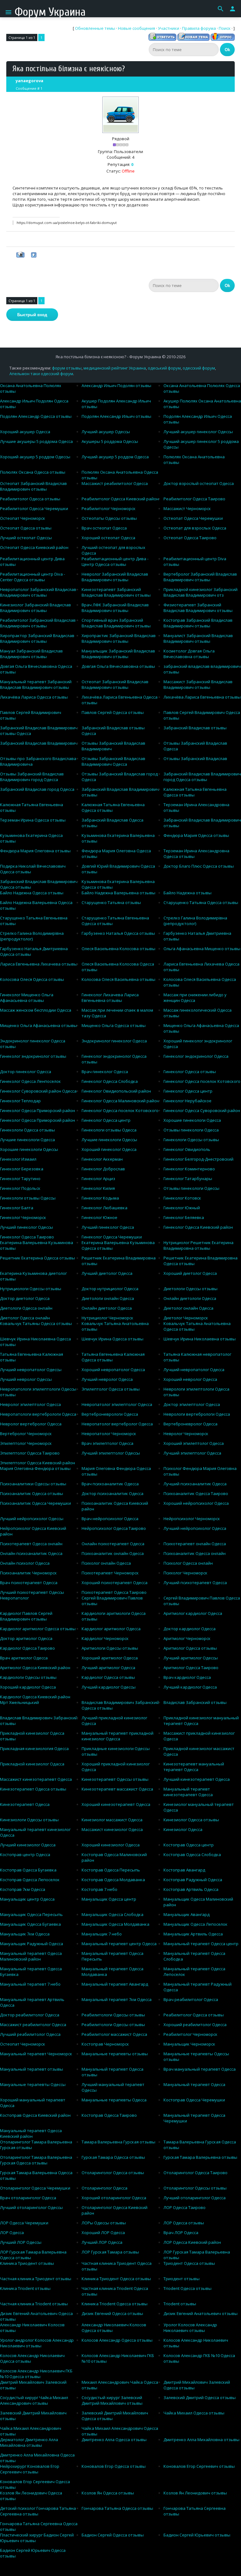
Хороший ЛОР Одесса (103, 2233)
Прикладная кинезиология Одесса (34, 1748)
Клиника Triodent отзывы (25, 2288)
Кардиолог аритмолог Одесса (111, 1629)
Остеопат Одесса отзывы (26, 528)
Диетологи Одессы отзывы (190, 1289)
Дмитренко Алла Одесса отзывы (114, 2440)
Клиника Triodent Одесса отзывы (115, 2304)
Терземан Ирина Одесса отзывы (33, 820)
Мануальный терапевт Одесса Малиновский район (31, 1956)
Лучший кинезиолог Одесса (28, 1845)
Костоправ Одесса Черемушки (194, 2100)
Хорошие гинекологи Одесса (192, 1120)
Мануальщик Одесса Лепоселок (195, 1924)
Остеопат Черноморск (23, 518)
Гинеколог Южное (99, 1217)
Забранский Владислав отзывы (195, 728)
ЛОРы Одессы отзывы (104, 2223)
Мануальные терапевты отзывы (115, 2054)
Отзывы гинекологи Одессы (191, 1188)
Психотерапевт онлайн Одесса (195, 1544)
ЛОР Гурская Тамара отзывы (110, 2252)
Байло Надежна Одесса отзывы (32, 893)
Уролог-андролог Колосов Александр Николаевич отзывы (37, 2343)
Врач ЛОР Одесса (181, 2233)
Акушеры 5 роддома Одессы (110, 441)
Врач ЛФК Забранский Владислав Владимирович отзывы (115, 608)
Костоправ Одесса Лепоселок (30, 1880)
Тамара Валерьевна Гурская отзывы (118, 2142)
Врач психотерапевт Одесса (29, 1583)
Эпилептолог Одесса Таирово (30, 1453)
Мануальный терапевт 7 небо (30, 1984)
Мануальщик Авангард (187, 1914)
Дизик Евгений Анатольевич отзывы (201, 2313)
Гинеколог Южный (182, 1208)
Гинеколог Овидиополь (187, 1149)
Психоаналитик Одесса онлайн (195, 1553)
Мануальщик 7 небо (102, 1934)
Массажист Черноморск (187, 508)
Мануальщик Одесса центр (109, 1899)
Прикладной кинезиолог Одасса (32, 1764)
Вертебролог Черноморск (26, 1434)
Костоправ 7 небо (99, 1889)
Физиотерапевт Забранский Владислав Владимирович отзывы (198, 608)
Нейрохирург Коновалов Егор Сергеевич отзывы (30, 2469)
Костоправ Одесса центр (189, 1845)
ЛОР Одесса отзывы (184, 2223)
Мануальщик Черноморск (189, 2044)
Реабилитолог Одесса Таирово (194, 499)
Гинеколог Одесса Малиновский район (120, 1101)
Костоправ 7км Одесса (23, 1889)
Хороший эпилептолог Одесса (194, 1443)
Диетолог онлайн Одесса (188, 1308)
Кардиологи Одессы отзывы (28, 1677)
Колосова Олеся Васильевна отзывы (118, 979)
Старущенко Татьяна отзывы (111, 902)
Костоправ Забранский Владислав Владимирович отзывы (198, 623)
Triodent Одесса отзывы (187, 2288)
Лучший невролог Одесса (107, 1379)
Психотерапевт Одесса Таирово (114, 1592)
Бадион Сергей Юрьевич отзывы (197, 2535)
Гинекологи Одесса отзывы (27, 1130)
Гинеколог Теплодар (20, 1101)
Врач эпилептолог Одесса (107, 1443)
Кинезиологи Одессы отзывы (29, 1820)
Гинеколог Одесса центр (188, 1091)
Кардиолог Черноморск (105, 1638)
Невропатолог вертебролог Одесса (117, 1424)
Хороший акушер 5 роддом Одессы (35, 457)
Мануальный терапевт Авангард (115, 1984)
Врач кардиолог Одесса (187, 1677)
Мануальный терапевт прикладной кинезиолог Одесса (118, 1736)
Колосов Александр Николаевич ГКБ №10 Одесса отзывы (36, 2374)
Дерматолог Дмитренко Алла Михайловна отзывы (29, 2442)
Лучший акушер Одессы (106, 432)
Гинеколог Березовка (22, 1169)
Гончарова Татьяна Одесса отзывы (117, 2508)
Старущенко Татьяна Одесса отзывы (201, 902)
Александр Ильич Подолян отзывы (116, 386)
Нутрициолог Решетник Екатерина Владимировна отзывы (198, 1245)
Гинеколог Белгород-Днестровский (198, 1159)
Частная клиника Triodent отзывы (34, 2304)
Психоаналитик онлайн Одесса (113, 1553)
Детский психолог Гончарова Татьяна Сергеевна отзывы (38, 2511)
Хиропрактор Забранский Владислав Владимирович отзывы (37, 638)
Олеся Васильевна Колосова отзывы (118, 949)
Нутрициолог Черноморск (107, 1318)
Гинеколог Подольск (20, 1188)
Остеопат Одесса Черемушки (193, 518)
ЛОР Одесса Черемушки (24, 2223)
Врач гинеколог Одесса (105, 1072)
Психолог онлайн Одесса (106, 1563)
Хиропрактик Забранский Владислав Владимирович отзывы (119, 638)
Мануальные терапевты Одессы (33, 2084)
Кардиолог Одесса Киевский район (35, 1697)
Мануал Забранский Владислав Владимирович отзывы (31, 654)
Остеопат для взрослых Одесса (195, 528)
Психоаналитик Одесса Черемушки (35, 1503)
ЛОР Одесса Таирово (185, 2207)
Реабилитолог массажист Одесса (114, 2034)
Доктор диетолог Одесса (25, 1298)
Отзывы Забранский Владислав (195, 758)
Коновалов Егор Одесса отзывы (114, 2466)
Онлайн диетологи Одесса (190, 1298)
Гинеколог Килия (98, 1188)
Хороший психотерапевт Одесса (115, 1583)
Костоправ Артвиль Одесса (191, 1889)
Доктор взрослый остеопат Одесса (199, 483)
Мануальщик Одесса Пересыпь (31, 1914)
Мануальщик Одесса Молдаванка (115, 1924)
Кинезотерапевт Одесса (25, 1804)
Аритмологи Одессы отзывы (110, 1648)
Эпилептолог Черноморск (26, 1443)
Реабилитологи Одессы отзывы (113, 2015)
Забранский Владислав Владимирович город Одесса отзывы (202, 777)
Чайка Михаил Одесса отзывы (194, 2413)
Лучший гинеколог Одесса (108, 1227)
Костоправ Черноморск (105, 2044)
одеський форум (164, 368)
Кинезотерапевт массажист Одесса (117, 1789)
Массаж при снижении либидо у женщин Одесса (195, 998)
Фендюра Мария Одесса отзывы (196, 835)
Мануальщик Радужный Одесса (32, 1944)
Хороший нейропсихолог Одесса (196, 1503)
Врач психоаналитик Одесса (110, 1484)
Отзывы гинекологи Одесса (191, 1130)
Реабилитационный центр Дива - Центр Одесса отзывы (115, 562)
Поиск (225, 28)
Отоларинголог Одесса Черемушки (35, 2188)
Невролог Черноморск (186, 1434)
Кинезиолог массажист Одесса (112, 1820)
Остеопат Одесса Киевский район (34, 547)
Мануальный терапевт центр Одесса (119, 1944)
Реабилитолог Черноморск (109, 508)
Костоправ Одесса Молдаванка (113, 1880)
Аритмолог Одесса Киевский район (35, 1668)
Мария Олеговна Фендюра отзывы (35, 1468)
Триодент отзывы (182, 2279)
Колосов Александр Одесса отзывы (117, 2340)
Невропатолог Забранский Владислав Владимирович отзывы (38, 592)
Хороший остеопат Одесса (108, 538)
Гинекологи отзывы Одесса (109, 1130)
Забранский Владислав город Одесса (37, 789)
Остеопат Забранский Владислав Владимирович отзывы (33, 486)
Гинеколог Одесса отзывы (190, 1072)
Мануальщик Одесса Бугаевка (30, 1924)
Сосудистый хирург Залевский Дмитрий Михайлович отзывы (112, 2400)
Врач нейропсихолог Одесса (110, 1519)
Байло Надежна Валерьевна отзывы (118, 893)
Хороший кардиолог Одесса (28, 1687)
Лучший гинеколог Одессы (27, 1227)
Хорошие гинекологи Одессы (29, 1149)
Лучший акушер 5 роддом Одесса (115, 457)
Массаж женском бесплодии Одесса (36, 1010)
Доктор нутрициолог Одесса (110, 1289)
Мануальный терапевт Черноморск (36, 2054)
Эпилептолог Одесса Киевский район (37, 1463)
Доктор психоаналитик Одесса (112, 1493)
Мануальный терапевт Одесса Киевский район (31, 2133)
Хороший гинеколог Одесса (109, 1149)
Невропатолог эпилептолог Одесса (117, 1404)
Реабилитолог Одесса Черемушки (34, 508)
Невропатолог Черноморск (109, 1434)
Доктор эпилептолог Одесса (192, 1404)
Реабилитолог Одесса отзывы (30, 499)
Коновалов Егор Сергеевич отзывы (199, 2466)
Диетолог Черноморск (186, 1318)
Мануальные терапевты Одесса (114, 2100)
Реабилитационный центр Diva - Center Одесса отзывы (32, 577)
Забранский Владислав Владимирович (39, 743)
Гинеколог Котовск (182, 1198)
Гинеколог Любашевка (104, 1208)
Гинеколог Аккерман (102, 1159)
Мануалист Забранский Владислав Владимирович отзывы (198, 638)
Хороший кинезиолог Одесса (111, 1845)
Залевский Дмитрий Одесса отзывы (200, 2398)
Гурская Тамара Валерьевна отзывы (200, 2157)
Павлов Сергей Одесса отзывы (113, 712)
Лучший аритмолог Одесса (108, 1668)
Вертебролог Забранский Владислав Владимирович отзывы (200, 577)
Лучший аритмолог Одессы (191, 1658)
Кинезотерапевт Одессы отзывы (115, 1779)
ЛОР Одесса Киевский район (192, 2242)
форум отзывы (67, 368)
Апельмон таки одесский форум (41, 374)
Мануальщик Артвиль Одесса (193, 1934)
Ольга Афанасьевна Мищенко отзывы (202, 949)
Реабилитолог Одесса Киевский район (120, 499)
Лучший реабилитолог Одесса (30, 2034)
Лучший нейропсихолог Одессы (32, 1519)
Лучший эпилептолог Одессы (111, 1453)
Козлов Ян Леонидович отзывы (195, 2493)
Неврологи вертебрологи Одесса (197, 1414)
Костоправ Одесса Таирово (109, 2115)
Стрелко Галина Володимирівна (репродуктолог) (195, 921)
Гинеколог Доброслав (103, 1169)
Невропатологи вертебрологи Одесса (38, 1414)
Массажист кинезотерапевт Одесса (36, 1779)
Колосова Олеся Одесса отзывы (32, 979)
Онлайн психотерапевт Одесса (113, 1544)
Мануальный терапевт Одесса (194, 2084)
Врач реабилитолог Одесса (191, 1999)
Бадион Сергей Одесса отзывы (113, 2535)
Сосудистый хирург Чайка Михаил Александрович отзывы (34, 2400)
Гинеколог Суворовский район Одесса (38, 1091)
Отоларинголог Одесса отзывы (113, 2173)
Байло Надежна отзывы (187, 893)
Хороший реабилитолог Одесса (195, 2025)
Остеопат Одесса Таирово (190, 538)
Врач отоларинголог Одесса (28, 2198)
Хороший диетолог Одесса (190, 1273)
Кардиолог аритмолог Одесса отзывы (38, 1629)
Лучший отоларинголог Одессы (31, 2207)
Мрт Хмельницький (19, 1702)
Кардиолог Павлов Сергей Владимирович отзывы (26, 1616)
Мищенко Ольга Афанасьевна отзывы (38, 1025)
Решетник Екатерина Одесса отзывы (37, 1258)
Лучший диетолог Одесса (107, 1273)
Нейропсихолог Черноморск (192, 1519)
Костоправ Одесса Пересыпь (111, 1870)
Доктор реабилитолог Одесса (30, 2015)
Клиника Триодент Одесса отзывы (116, 2279)
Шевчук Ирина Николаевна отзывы (200, 1339)
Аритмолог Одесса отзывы (190, 1648)
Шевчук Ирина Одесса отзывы (112, 1339)
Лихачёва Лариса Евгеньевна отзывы (202, 697)
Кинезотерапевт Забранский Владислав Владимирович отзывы (116, 592)
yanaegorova (29, 81)
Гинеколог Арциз (98, 1179)
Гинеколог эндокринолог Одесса (196, 1056)
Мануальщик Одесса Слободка (112, 1914)
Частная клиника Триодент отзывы (36, 2279)
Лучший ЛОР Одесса (102, 2242)
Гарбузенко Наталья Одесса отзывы (118, 933)
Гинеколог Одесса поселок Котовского (202, 1081)
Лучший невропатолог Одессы (31, 1370)
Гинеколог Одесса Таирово (27, 1237)
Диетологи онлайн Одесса (108, 1298)
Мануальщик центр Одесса (27, 1899)
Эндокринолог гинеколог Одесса (114, 1041)
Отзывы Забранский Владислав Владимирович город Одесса (32, 777)
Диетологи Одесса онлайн (26, 1308)
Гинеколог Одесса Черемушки (112, 1237)
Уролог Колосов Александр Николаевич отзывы (190, 2328)
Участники (169, 28)
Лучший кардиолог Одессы (109, 1687)
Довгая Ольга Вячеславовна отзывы (118, 666)
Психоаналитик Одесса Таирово (196, 1493)
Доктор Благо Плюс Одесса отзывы (199, 866)
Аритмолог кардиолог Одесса (193, 1613)
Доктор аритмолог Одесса (26, 1638)
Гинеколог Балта (17, 1208)
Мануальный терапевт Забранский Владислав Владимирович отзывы (36, 684)
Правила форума (199, 28)
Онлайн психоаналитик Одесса (31, 1553)
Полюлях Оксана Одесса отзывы (33, 472)
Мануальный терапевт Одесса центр (201, 1944)
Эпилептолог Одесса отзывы (111, 1389)
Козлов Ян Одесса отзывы (108, 2493)
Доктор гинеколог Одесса (26, 1072)
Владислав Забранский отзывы (195, 1702)
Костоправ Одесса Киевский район (35, 2115)
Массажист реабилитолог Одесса (115, 483)
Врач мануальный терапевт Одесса (200, 2069)
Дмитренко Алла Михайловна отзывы (201, 2440)
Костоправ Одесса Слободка (192, 1855)
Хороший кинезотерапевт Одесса (116, 1804)
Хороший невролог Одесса (190, 1379)
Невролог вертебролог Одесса (31, 1424)
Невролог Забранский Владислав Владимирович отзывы (115, 577)
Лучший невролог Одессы (26, 1379)
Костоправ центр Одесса (25, 1855)
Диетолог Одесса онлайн (25, 1318)
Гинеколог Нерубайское (187, 1101)
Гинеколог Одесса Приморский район (37, 1110)
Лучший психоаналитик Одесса (195, 1484)
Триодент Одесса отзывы (189, 2263)
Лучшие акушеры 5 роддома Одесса (36, 441)
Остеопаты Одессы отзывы (109, 518)
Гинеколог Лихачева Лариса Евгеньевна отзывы (110, 998)
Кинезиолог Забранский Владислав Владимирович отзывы (35, 608)
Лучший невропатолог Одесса (194, 1370)
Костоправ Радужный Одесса (193, 1880)
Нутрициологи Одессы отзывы (31, 1289)
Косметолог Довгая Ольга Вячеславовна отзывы (189, 654)
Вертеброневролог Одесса (190, 1424)
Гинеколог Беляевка (184, 1217)
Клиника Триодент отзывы (27, 2263)
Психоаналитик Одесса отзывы (32, 1493)
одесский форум (199, 368)
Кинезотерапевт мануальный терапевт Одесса (194, 1767)
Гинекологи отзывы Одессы (28, 1198)
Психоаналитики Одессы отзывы (33, 1484)
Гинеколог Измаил (18, 1159)
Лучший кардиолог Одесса (190, 1687)
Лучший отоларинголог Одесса (195, 2198)
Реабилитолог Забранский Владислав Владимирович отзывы (38, 623)
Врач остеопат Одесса (104, 528)
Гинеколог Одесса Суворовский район (202, 1110)
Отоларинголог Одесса (104, 2188)
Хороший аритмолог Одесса (110, 1658)
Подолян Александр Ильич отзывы (116, 416)
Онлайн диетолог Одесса (107, 1308)
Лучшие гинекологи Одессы (109, 1140)
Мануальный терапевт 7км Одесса (117, 1999)
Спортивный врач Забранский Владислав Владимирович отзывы (116, 623)
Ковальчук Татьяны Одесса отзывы (36, 1323)
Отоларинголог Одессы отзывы (195, 2188)
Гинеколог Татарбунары (188, 1179)
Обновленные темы (95, 28)
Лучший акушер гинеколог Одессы (198, 432)
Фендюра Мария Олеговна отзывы (35, 851)
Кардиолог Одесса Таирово (27, 1648)
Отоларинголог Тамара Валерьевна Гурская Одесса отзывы (36, 2160)
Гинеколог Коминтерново (189, 1169)
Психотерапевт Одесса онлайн (31, 1544)
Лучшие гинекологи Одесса (27, 1140)
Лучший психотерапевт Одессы (32, 1592)
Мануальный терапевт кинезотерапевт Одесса (188, 1792)
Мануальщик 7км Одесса (25, 1934)
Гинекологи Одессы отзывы (191, 1140)
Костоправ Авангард (184, 1870)
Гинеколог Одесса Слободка (110, 1081)
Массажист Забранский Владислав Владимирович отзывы (198, 684)
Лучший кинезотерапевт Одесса (197, 1779)
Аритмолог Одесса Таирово (191, 1668)
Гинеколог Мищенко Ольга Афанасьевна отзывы (27, 998)
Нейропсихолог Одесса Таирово (114, 1528)
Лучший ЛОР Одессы (21, 2242)
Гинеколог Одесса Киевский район (198, 1227)
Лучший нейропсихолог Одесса (195, 1528)
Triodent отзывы (180, 2304)
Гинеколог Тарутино (20, 1179)
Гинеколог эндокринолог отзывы (33, 1056)
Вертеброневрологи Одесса (110, 1414)
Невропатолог (14, 1598)
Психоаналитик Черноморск (28, 1573)
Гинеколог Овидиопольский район (116, 1091)
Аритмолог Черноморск (187, 1638)
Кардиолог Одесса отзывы (108, 1677)
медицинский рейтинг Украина (115, 368)
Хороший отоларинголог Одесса (114, 2198)
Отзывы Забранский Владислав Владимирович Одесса (113, 761)
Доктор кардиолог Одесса (190, 1629)
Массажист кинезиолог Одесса (112, 1829)
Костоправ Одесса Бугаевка (28, 1870)
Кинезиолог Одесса (183, 1829)
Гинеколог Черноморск (23, 1217)
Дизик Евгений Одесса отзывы (112, 2313)
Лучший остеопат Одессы (26, 538)
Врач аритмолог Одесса (24, 1658)
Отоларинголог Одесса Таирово (195, 2173)
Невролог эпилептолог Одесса (30, 1404)
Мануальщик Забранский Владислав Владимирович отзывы (118, 654)
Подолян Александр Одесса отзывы (36, 416)
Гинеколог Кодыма (100, 1198)
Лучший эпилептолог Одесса (192, 1453)
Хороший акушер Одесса (25, 432)
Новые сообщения (137, 28)
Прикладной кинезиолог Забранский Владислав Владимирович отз (201, 592)
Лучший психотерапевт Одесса (195, 1583)
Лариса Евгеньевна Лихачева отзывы (39, 964)
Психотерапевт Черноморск (110, 1573)
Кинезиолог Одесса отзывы (191, 1820)
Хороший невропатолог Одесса (113, 1370)
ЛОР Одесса (12, 2233)
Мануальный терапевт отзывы (32, 2069)
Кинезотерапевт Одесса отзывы (33, 1789)
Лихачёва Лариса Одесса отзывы (34, 697)
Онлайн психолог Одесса (25, 1563)
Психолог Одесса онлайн (188, 1563)
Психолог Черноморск (185, 1573)
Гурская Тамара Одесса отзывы (113, 2157)
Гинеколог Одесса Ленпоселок (30, 1081)
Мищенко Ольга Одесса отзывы (114, 1025)
